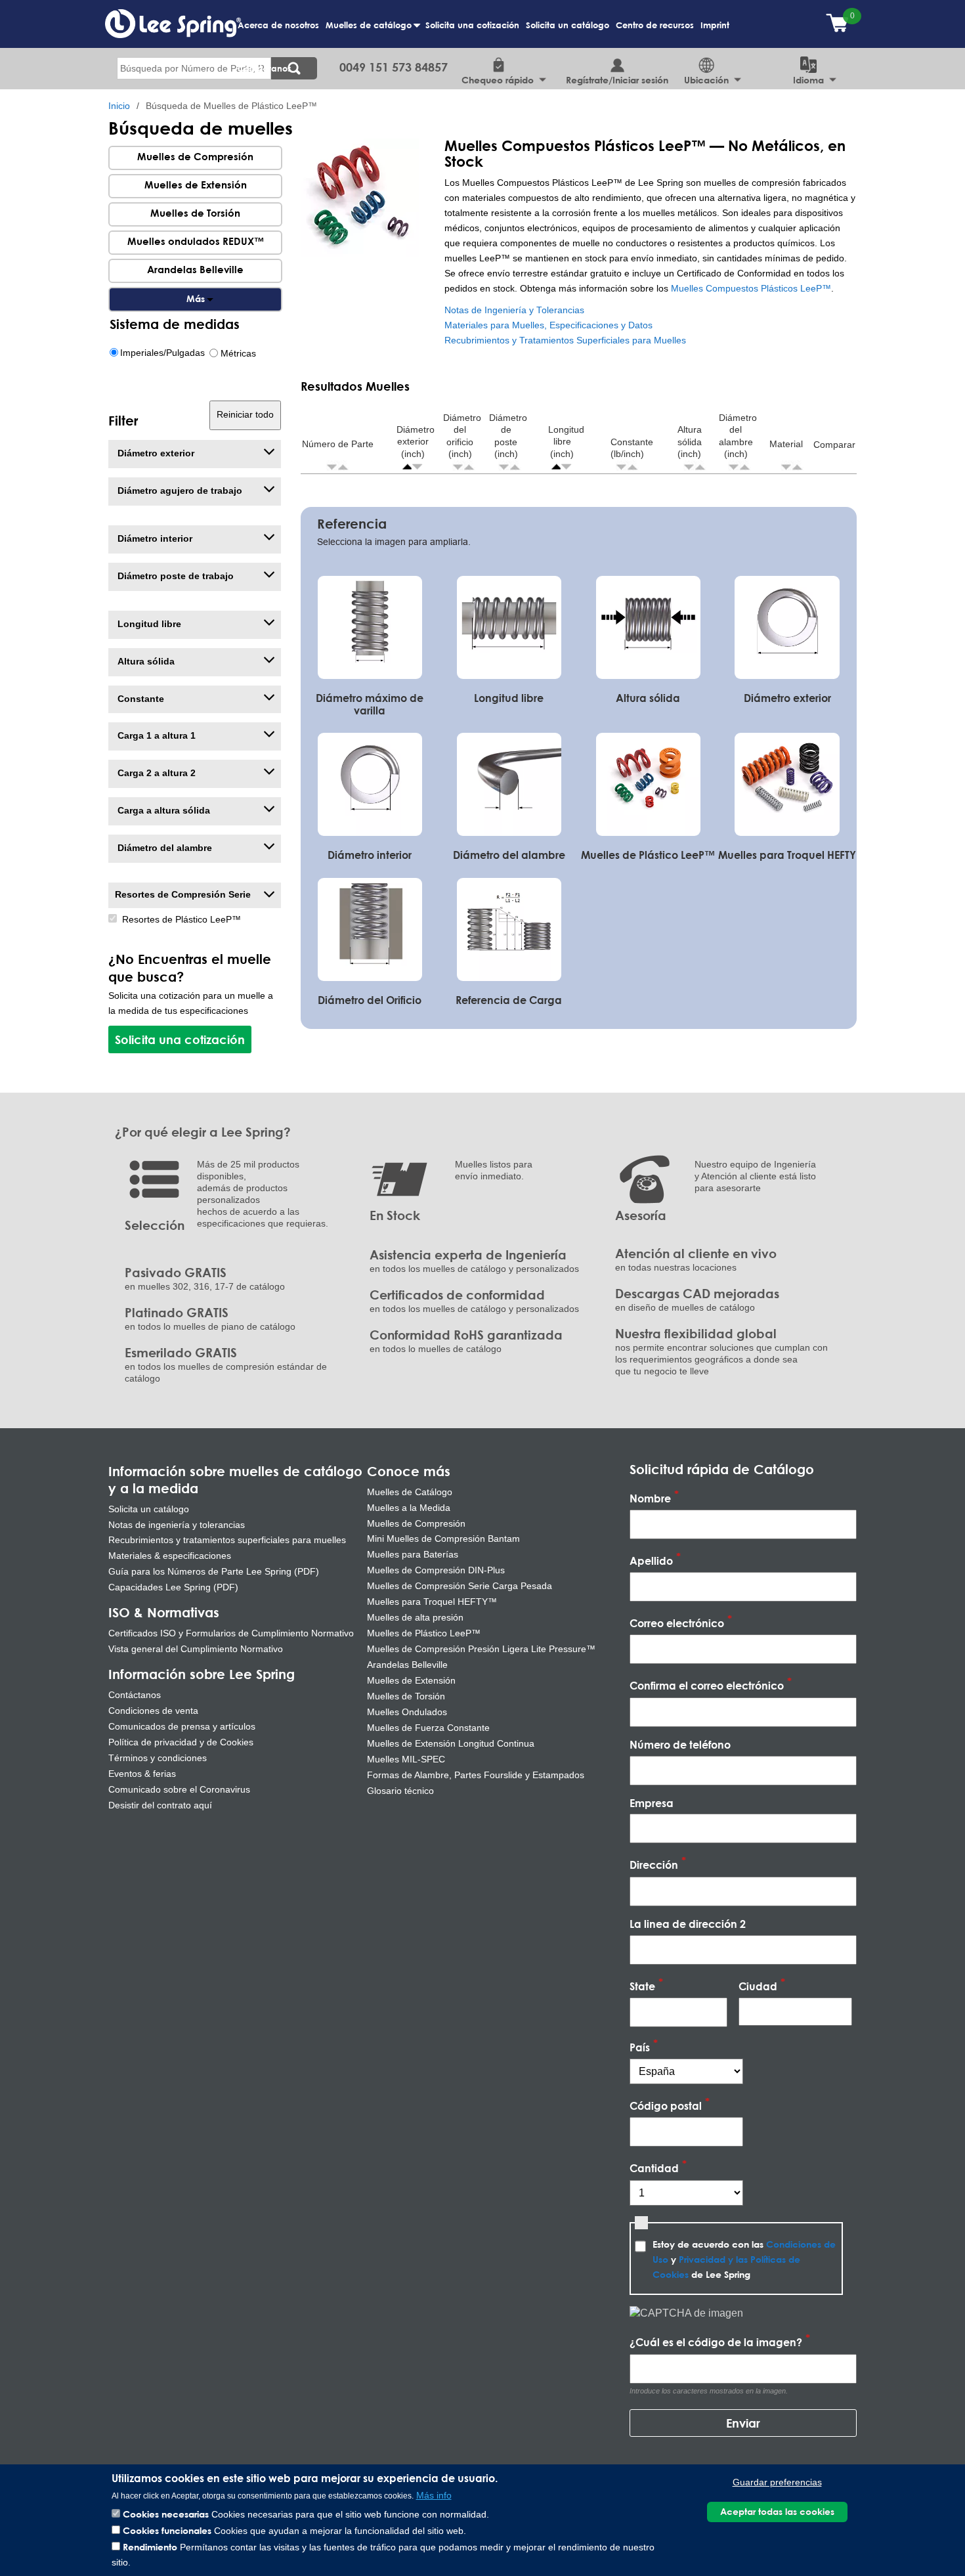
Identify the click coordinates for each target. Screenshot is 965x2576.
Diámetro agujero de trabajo (179, 491)
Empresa (652, 1803)
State (642, 1986)
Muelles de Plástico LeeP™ (424, 1633)
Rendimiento (150, 2547)
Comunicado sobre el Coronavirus (179, 1789)
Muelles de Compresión (195, 156)
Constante (139, 699)
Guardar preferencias (777, 2482)
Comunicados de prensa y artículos (182, 1726)
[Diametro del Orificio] (370, 928)
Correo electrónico (677, 1623)
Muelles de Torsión (195, 213)
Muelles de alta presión (415, 1617)
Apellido (651, 1561)
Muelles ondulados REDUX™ (196, 241)
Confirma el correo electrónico (707, 1686)
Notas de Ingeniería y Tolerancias (514, 310)
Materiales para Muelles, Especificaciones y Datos (548, 325)
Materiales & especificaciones (170, 1556)
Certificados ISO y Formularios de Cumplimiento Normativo (231, 1633)
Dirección (654, 1865)
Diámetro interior (154, 539)
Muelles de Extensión (196, 185)
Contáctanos (265, 68)
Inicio (119, 106)
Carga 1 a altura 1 (155, 736)
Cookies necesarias (166, 2514)
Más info (434, 2496)
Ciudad (758, 1986)
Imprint (715, 25)
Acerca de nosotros (278, 25)
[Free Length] (509, 626)
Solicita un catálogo (568, 25)
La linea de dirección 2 (688, 1924)
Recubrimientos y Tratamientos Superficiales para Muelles (565, 340)
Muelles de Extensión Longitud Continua (451, 1743)
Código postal (666, 2106)
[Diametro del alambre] (509, 783)
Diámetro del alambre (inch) (738, 436)
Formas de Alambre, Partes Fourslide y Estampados (476, 1775)
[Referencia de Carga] (509, 928)
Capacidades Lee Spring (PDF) (173, 1587)
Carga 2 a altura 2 (155, 773)
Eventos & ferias (142, 1774)
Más (195, 299)
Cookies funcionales (167, 2530)
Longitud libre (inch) (566, 442)
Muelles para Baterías (413, 1554)
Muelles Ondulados (407, 1712)
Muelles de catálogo (370, 32)
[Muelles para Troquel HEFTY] (787, 783)
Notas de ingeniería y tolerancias (177, 1525)
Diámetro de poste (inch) (508, 436)
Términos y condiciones (158, 1758)
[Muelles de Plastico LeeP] (648, 783)
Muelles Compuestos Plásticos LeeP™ (751, 289)
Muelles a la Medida (409, 1508)
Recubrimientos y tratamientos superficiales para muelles (227, 1540)
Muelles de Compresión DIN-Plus (436, 1570)
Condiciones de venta (153, 1711)
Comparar (834, 445)
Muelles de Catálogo (410, 1492)
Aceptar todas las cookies (777, 2512)
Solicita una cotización (472, 25)
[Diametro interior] (370, 783)
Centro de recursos (655, 25)
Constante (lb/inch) (632, 448)
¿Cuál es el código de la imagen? (716, 2343)
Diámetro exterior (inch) (416, 442)
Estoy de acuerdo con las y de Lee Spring (744, 2259)
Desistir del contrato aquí (160, 1805)
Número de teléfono (680, 1744)
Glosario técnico (400, 1791)
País (640, 2047)
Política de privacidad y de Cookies (181, 1742)
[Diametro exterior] (787, 626)
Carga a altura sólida (162, 811)
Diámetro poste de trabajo (174, 576)
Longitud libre (148, 624)
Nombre (650, 1498)
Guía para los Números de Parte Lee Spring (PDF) (214, 1571)
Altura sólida (145, 662)
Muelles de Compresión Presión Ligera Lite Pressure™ (481, 1649)
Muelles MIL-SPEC (406, 1759)
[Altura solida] (648, 626)
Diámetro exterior (155, 453)
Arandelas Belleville (195, 269)
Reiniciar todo (245, 415)
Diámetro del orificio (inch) (462, 436)
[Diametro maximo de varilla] (370, 626)
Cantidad (654, 2169)
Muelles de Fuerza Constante (428, 1728)
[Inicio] (173, 23)
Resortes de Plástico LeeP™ (182, 920)
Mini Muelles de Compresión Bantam (443, 1539)
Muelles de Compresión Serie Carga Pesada (460, 1586)
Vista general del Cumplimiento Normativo (196, 1649)
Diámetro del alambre (163, 848)
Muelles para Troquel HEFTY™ (432, 1602)
